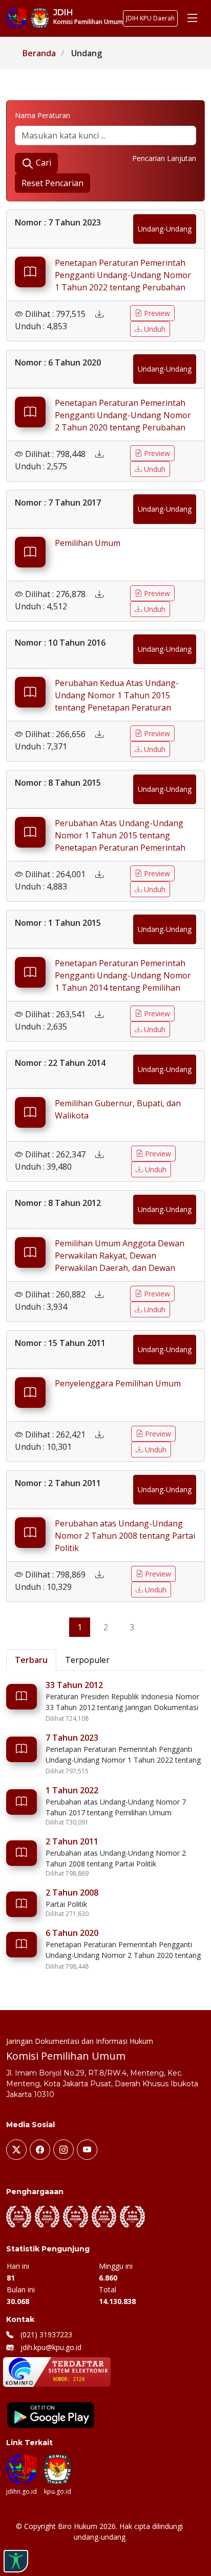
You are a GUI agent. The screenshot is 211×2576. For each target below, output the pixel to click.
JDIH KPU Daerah (150, 18)
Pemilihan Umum (88, 543)
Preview (156, 313)
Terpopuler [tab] (87, 1660)
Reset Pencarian (52, 183)
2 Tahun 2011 (72, 1841)
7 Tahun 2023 (72, 1738)
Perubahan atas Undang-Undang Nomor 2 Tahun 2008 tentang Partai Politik (125, 1536)
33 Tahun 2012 (74, 1685)
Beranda (39, 53)
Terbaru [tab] (31, 1660)
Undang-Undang (165, 229)
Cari (43, 163)
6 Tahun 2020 (72, 1933)
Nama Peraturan (43, 115)
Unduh (154, 329)
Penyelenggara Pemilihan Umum (118, 1383)
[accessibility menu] (16, 2561)
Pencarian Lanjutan (164, 158)
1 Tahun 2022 (72, 1790)
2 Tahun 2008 (72, 1893)
